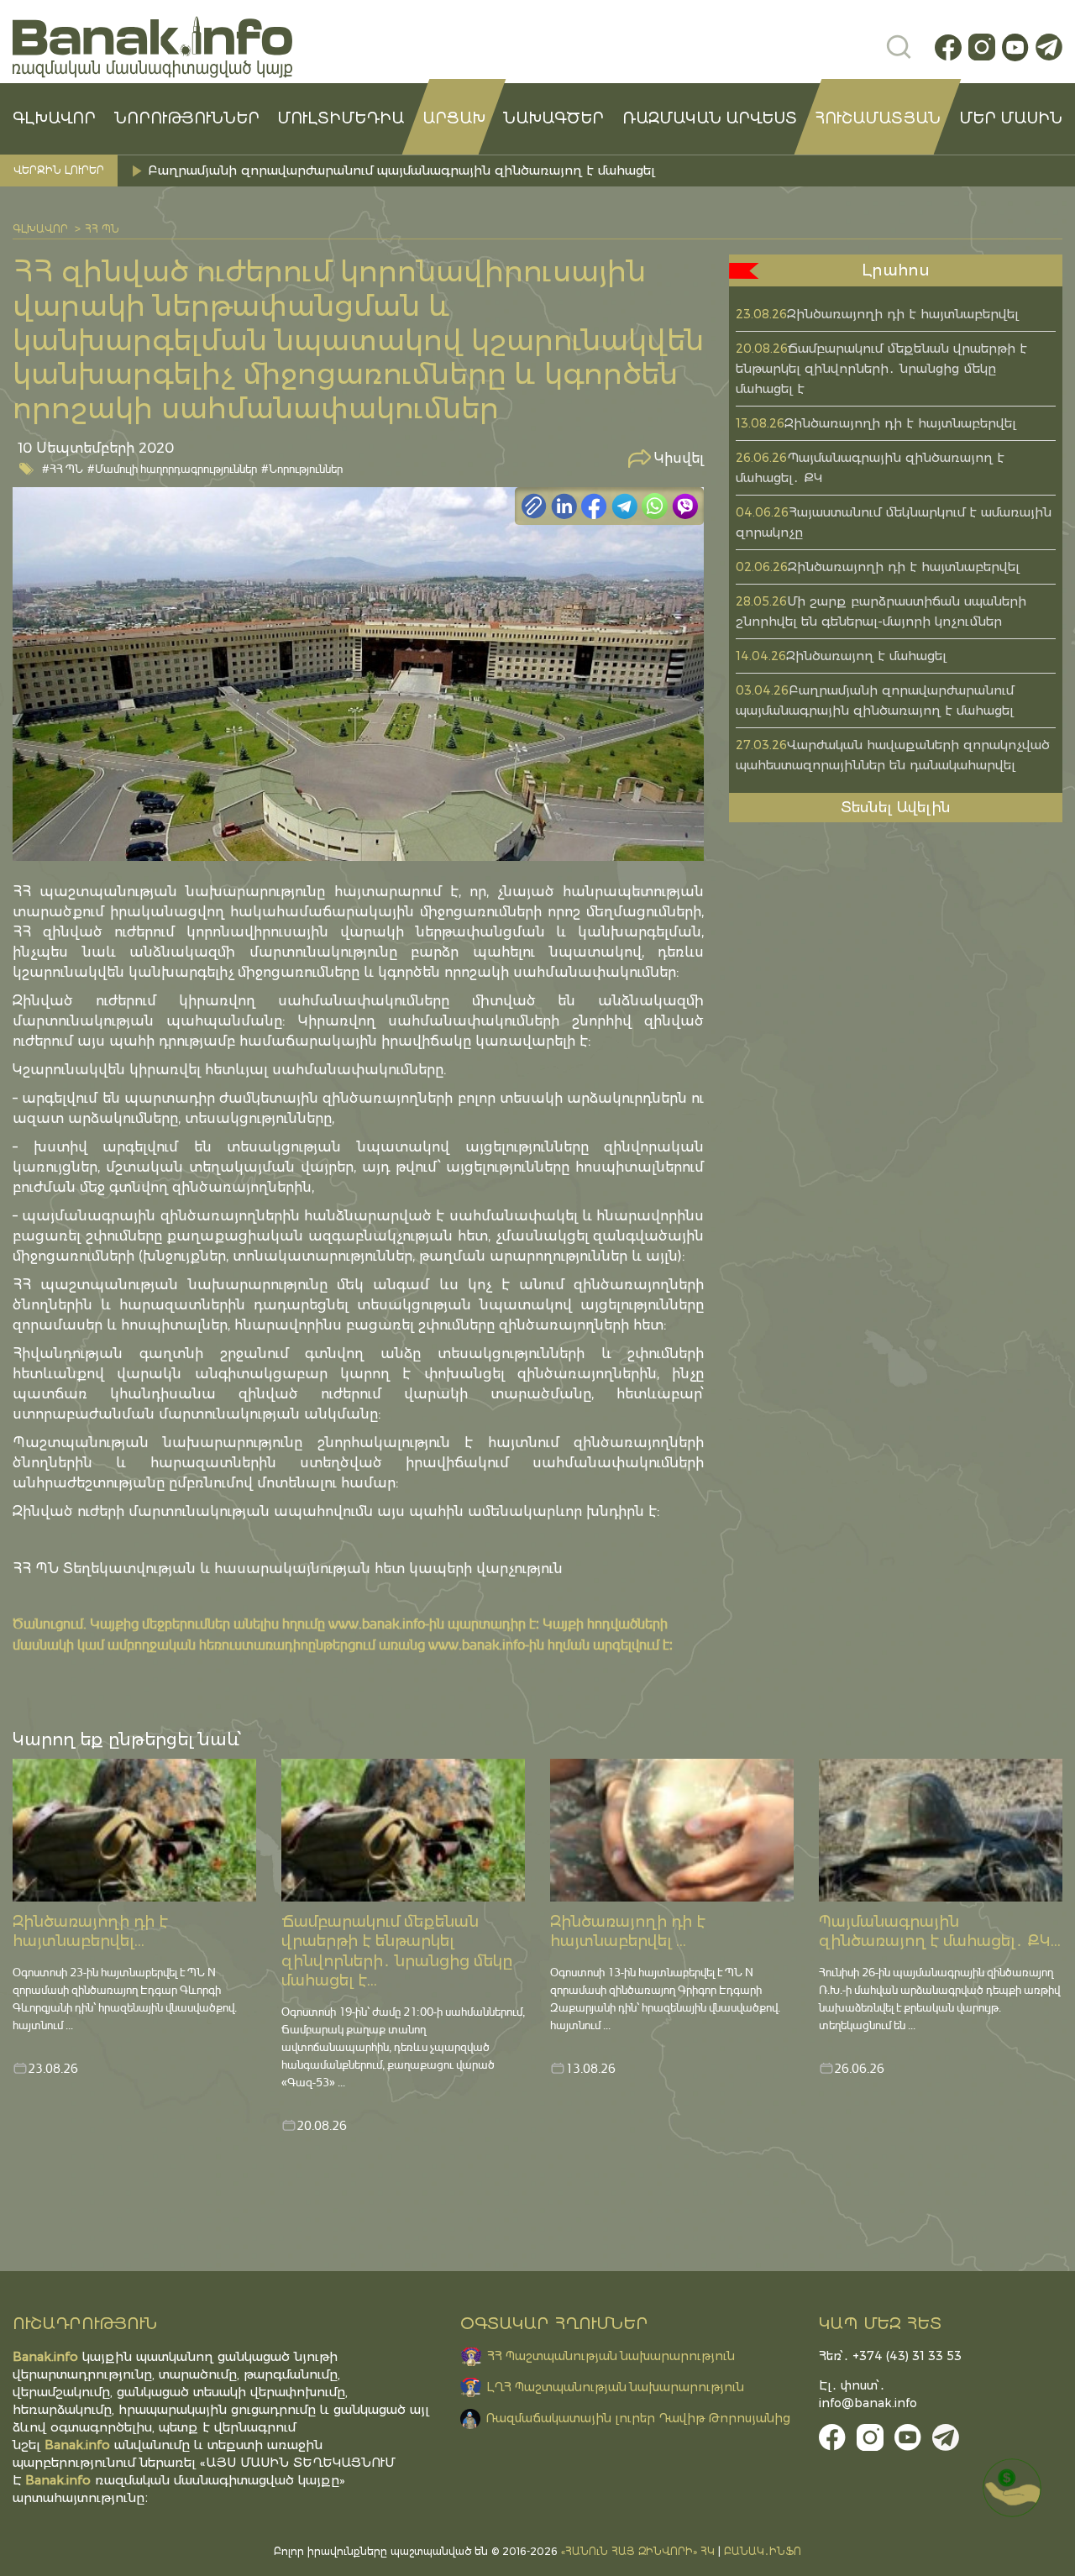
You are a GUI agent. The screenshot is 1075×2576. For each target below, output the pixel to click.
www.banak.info (377, 1623)
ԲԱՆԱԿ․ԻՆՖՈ (763, 2551)
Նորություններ (187, 118)
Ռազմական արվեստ (710, 118)
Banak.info (58, 2480)
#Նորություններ (302, 468)
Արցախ (454, 118)
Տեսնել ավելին (896, 807)
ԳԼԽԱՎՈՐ (54, 118)
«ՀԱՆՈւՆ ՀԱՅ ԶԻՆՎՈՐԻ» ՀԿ (638, 2551)
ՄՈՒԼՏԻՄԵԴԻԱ (341, 118)
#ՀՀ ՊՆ (63, 468)
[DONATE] (1012, 2488)
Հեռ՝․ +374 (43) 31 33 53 (890, 2356)
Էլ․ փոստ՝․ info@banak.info (868, 2394)
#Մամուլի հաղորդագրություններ (172, 468)
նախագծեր (553, 118)
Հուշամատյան (878, 118)
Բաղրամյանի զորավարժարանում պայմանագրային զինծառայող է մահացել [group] (401, 170)
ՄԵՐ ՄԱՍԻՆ (1011, 118)
